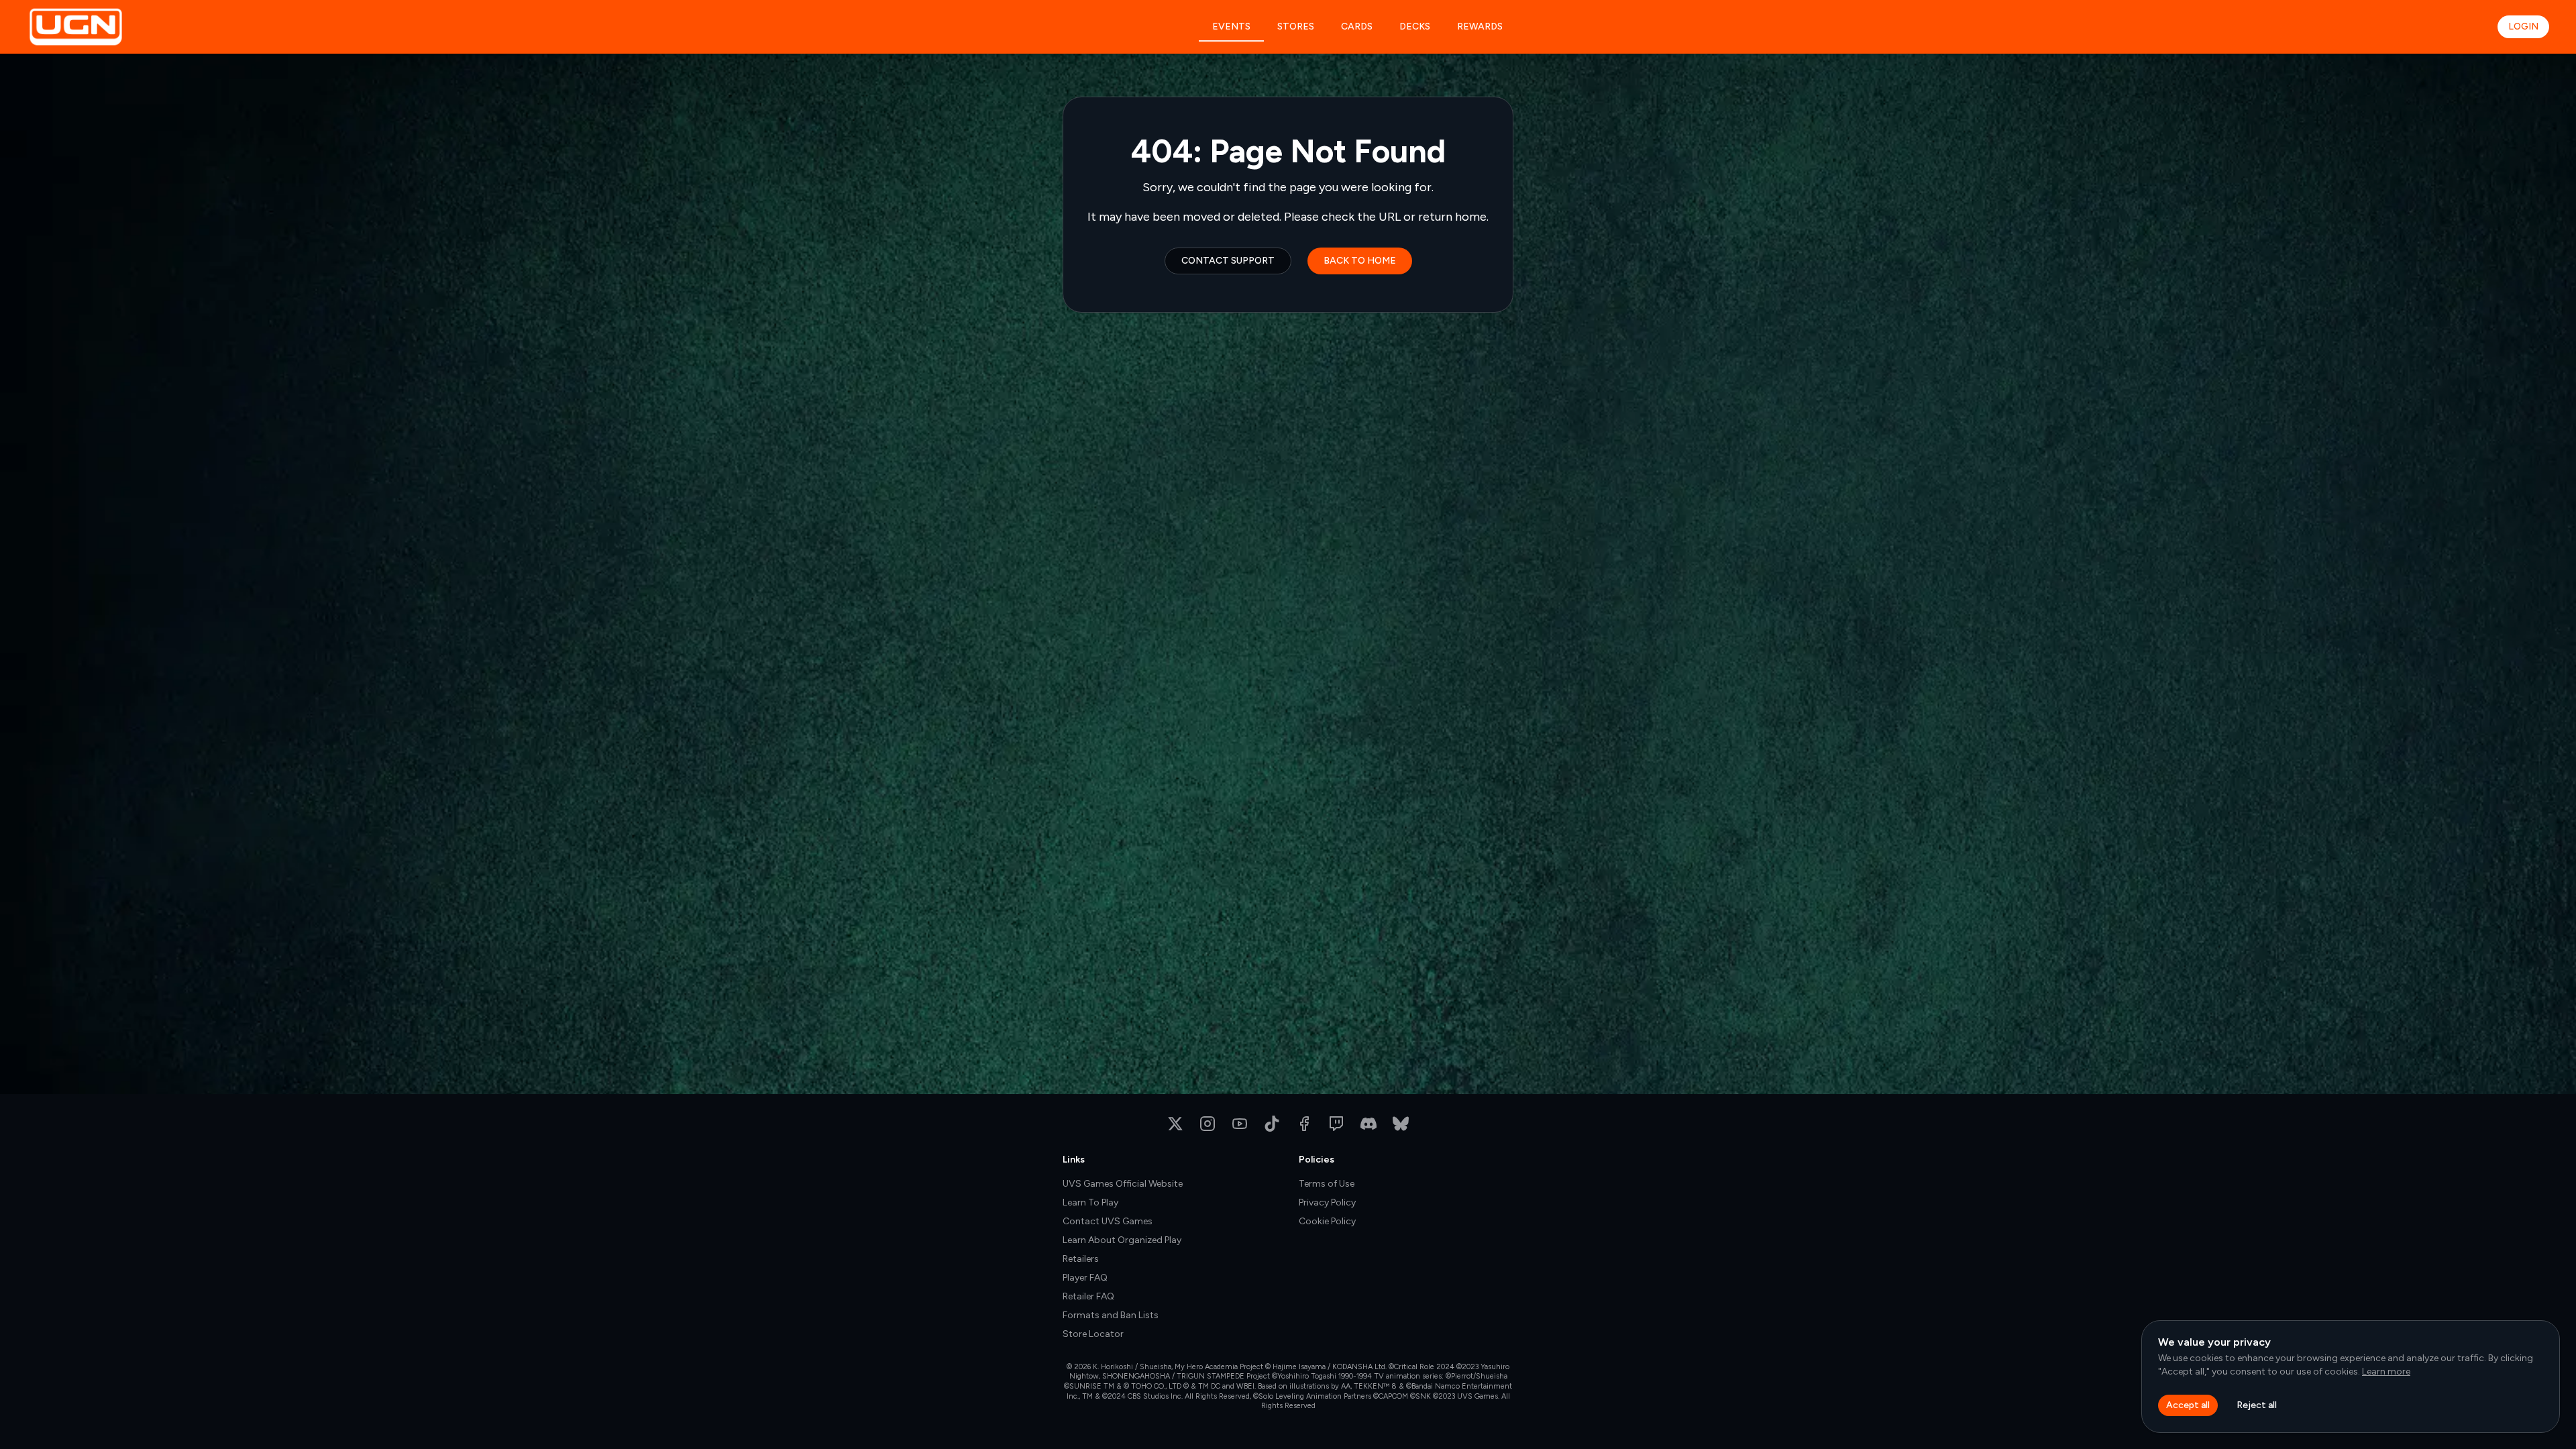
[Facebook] (1304, 1124)
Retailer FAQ (1088, 1296)
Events (1231, 26)
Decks (1415, 26)
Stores (1296, 26)
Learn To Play (1090, 1202)
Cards (1357, 26)
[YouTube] (1240, 1124)
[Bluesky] (1401, 1124)
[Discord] (1368, 1124)
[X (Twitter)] (1175, 1124)
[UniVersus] (122, 27)
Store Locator (1093, 1334)
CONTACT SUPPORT (1228, 261)
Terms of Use (1327, 1184)
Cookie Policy (1327, 1221)
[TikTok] (1272, 1124)
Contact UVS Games (1108, 1221)
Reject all (2257, 1405)
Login (2523, 26)
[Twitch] (1336, 1124)
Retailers (1081, 1259)
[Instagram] (1207, 1124)
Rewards (1480, 26)
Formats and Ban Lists (1111, 1315)
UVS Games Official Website (1123, 1184)
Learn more (2386, 1372)
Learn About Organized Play (1122, 1240)
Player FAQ (1085, 1278)
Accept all (2188, 1405)
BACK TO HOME (1360, 261)
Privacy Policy (1327, 1202)
